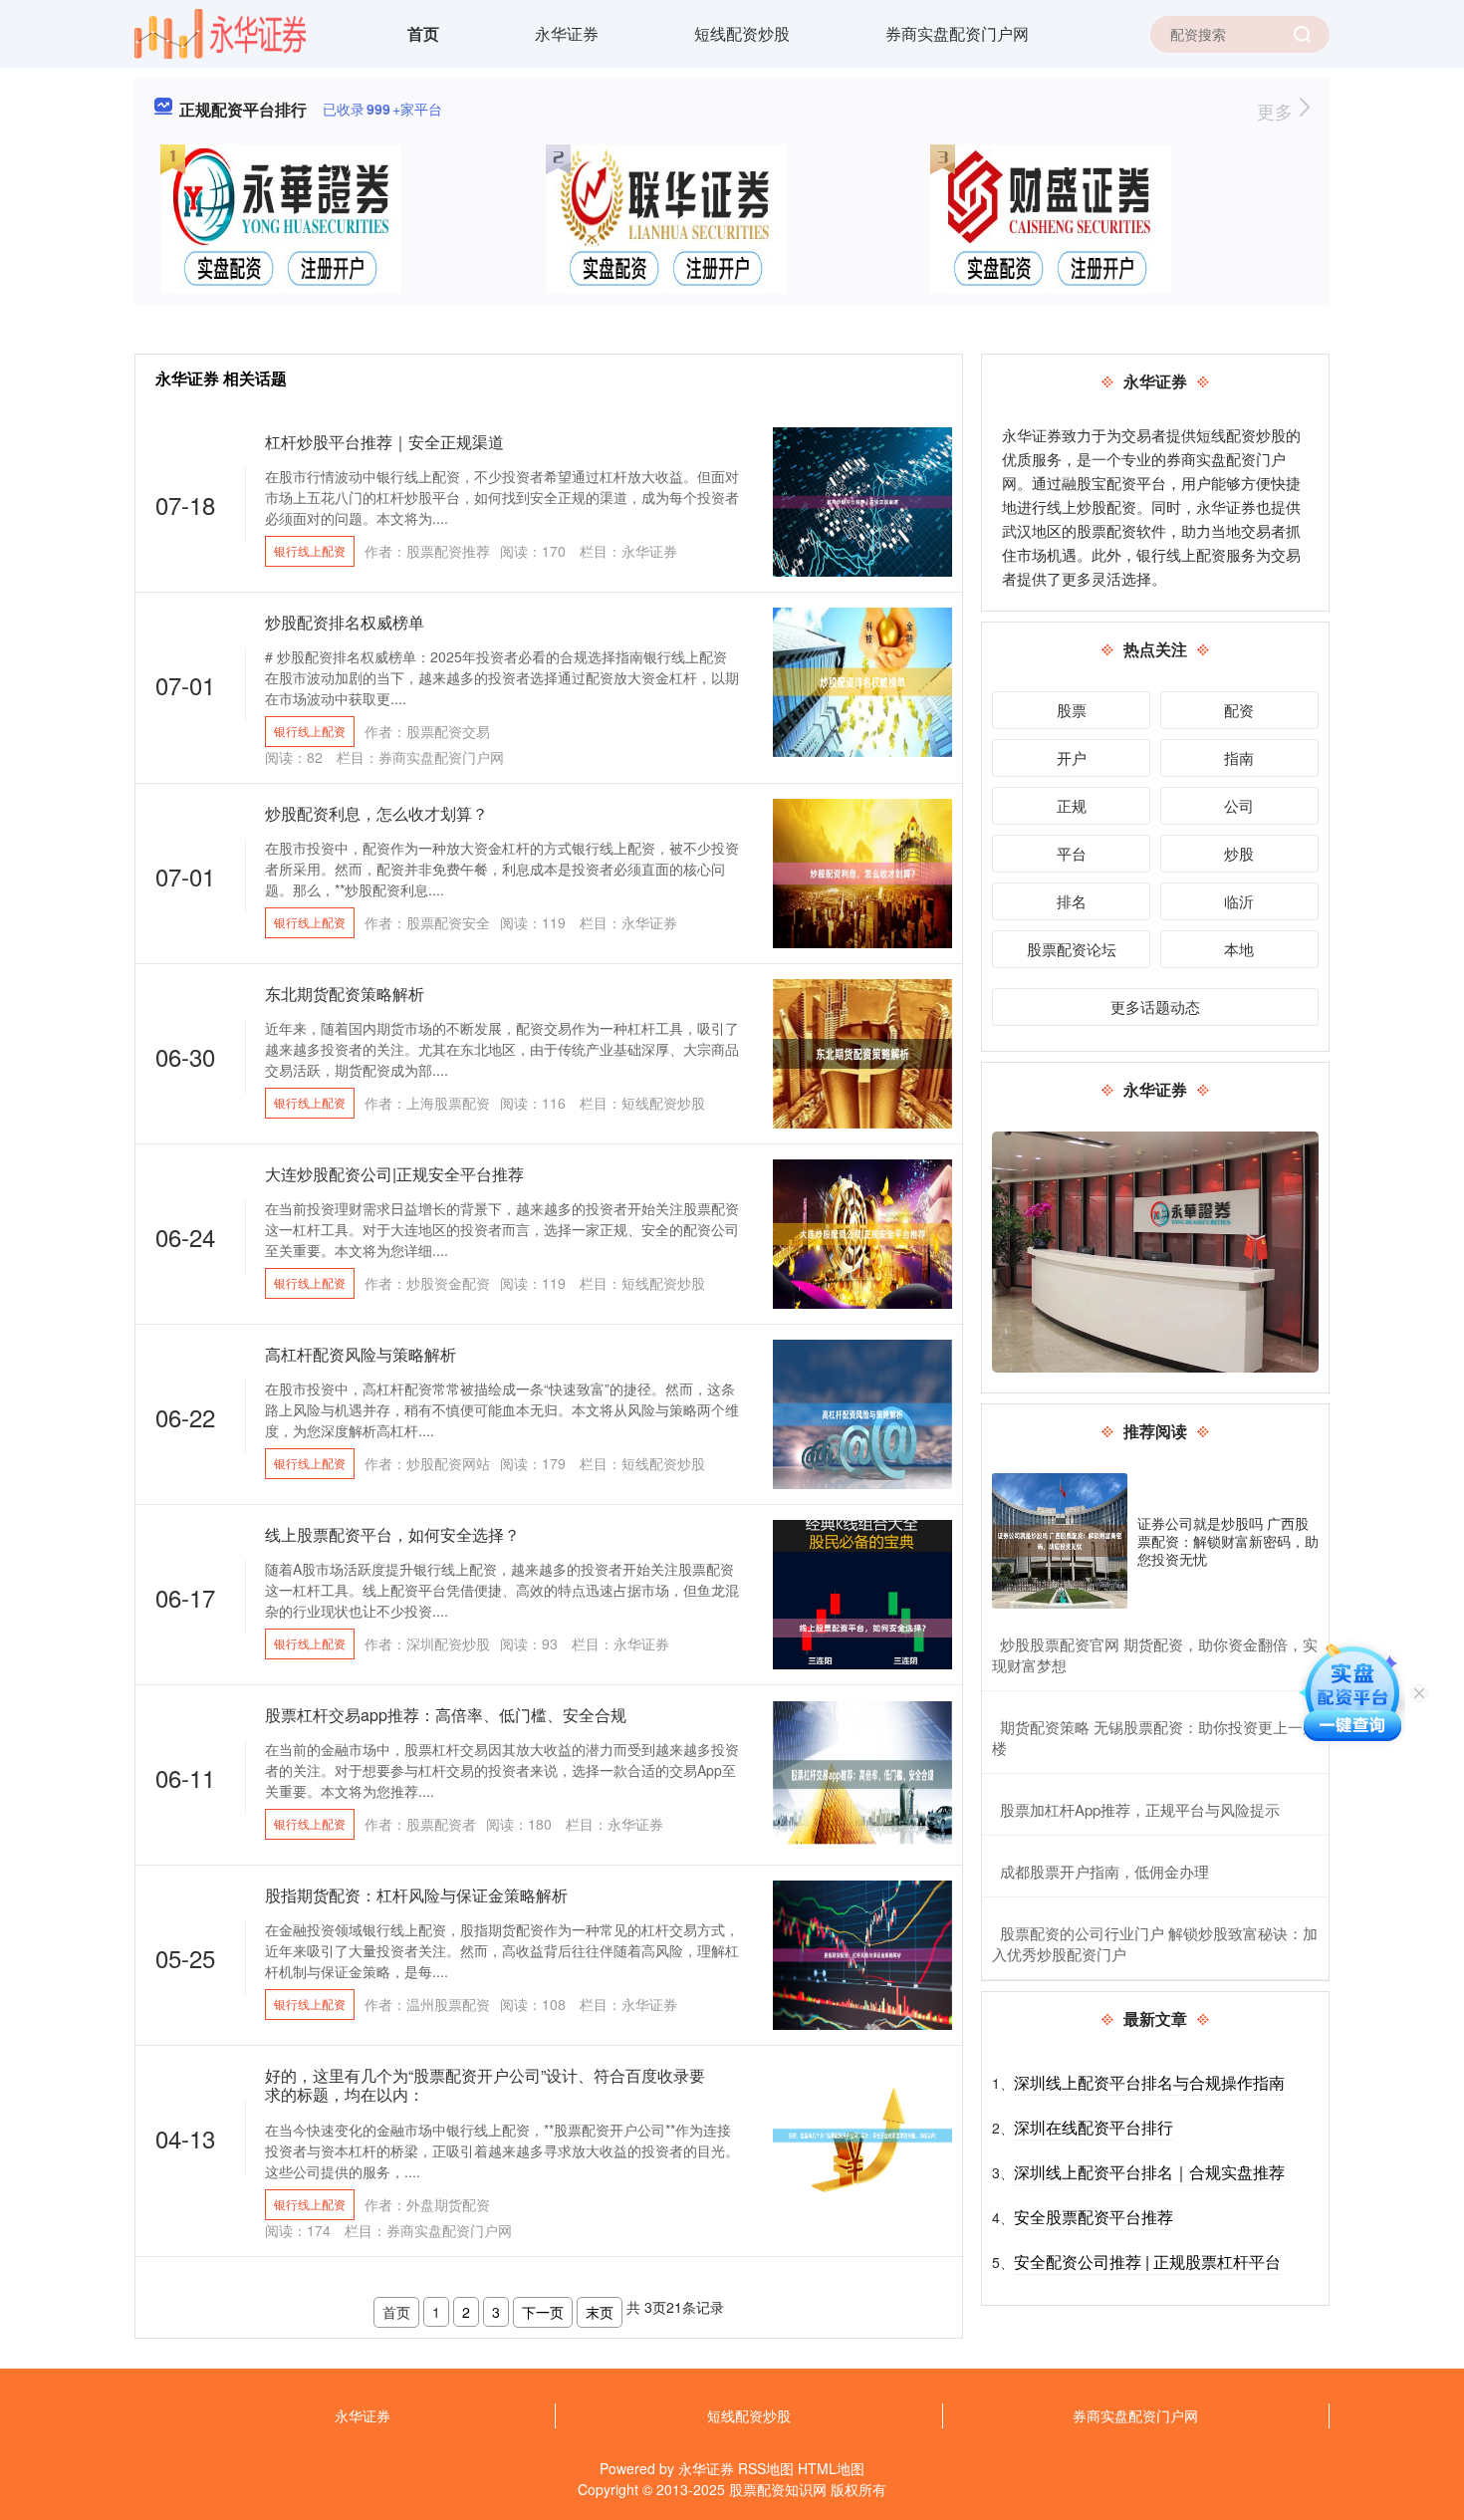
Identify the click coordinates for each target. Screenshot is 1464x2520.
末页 (600, 2312)
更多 (1277, 111)
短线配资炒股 (742, 33)
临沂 (1239, 901)
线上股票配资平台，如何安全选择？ (392, 1534)
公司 (1239, 805)
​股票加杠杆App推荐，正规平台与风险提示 (1140, 1809)
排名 (1072, 901)
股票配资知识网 (778, 2489)
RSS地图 (766, 2468)
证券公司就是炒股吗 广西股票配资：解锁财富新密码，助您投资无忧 (1228, 1541)
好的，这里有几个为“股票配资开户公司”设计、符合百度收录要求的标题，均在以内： (485, 2085)
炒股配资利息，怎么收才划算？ (376, 813)
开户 (1072, 757)
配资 (1239, 710)
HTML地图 (831, 2468)
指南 (1239, 757)
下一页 (543, 2312)
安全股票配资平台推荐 (1094, 2217)
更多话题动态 (1155, 1007)
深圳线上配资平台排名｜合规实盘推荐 (1149, 2172)
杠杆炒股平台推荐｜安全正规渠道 (384, 442)
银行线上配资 (310, 550)
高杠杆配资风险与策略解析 (361, 1354)
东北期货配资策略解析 (345, 994)
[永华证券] (220, 32)
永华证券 (567, 33)
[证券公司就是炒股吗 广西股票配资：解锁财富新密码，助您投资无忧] (1060, 1541)
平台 (1072, 853)
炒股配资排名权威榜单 (345, 622)
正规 (1072, 805)
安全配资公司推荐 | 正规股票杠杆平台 (1147, 2262)
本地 (1239, 949)
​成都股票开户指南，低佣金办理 (1104, 1871)
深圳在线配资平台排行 (1094, 2127)
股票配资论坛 (1072, 949)
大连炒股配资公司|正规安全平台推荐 (394, 1174)
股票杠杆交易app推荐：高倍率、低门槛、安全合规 (446, 1715)
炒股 (1239, 853)
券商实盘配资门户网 (957, 33)
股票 (1072, 710)
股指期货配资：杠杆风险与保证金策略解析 (416, 1895)
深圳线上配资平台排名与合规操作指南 (1149, 2082)
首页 (423, 33)
